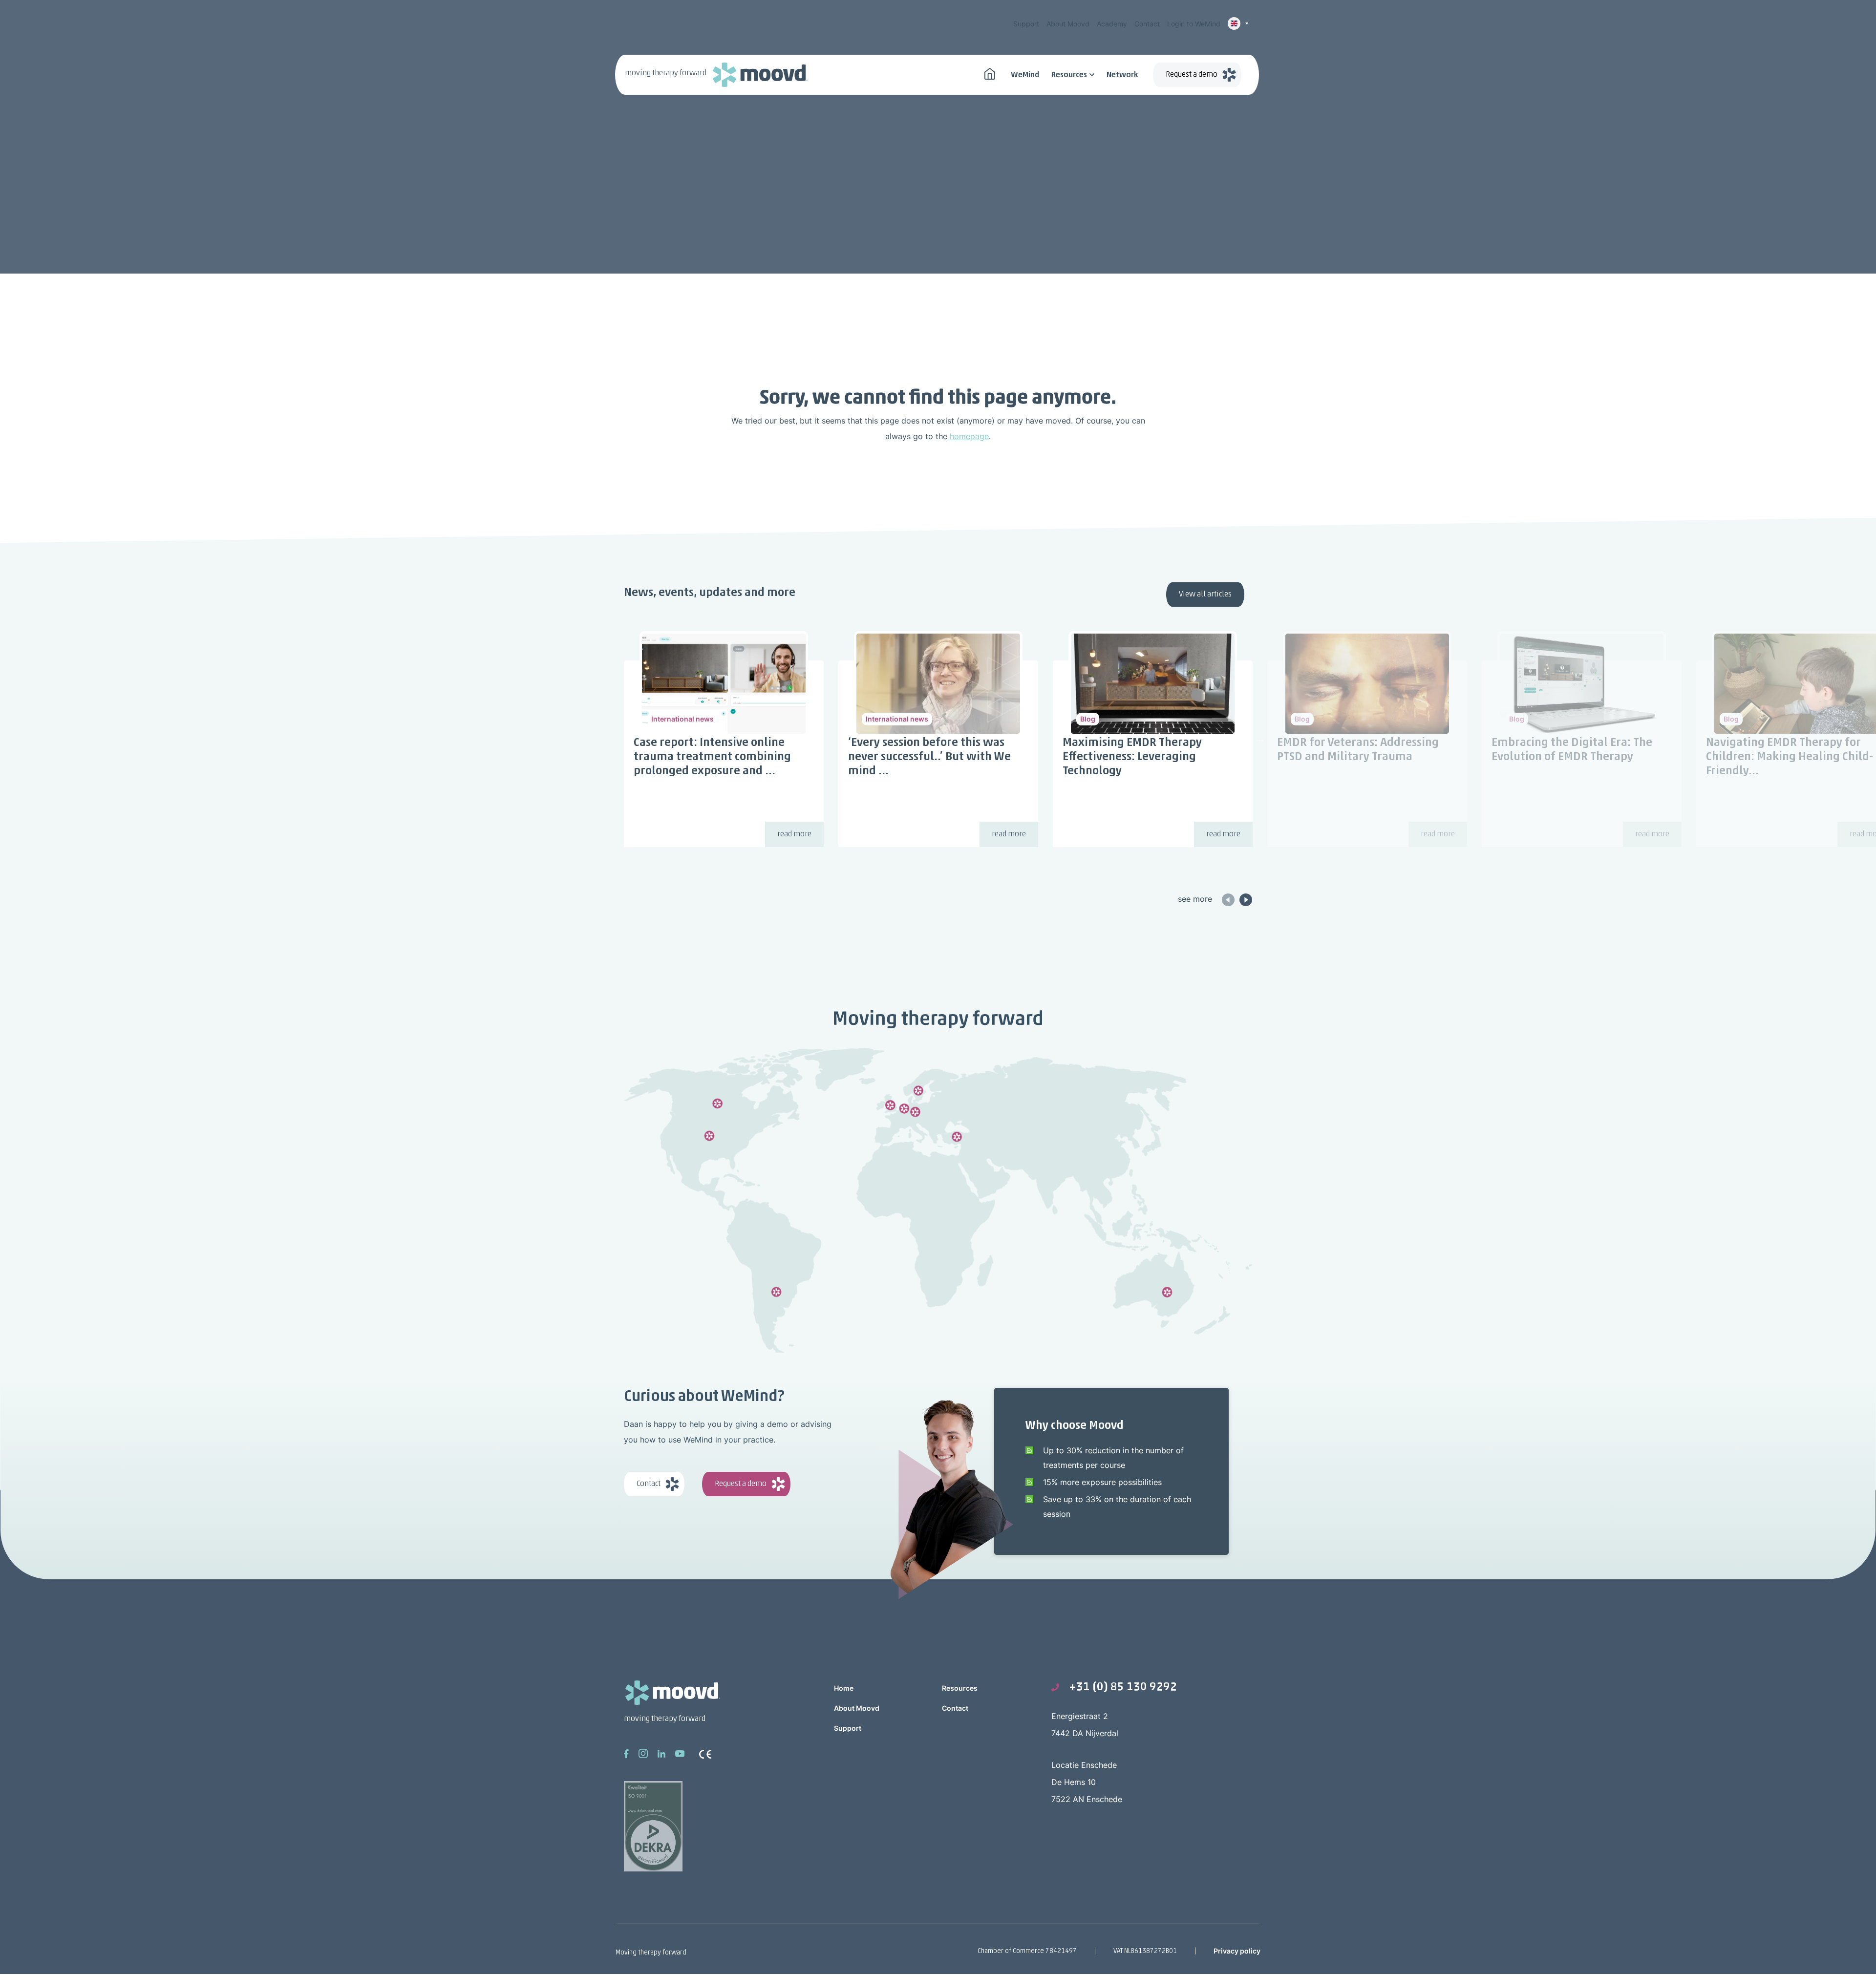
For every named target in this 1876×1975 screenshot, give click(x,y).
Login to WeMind (1194, 24)
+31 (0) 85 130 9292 (1123, 1687)
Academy (1112, 24)
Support (1026, 24)
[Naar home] (990, 73)
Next (1260, 739)
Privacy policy (1237, 1951)
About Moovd (1068, 24)
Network (1122, 75)
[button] (1246, 899)
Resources (1069, 75)
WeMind (1025, 75)
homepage (969, 436)
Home (844, 1688)
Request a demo (1192, 75)
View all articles (1205, 595)
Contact (1147, 24)
